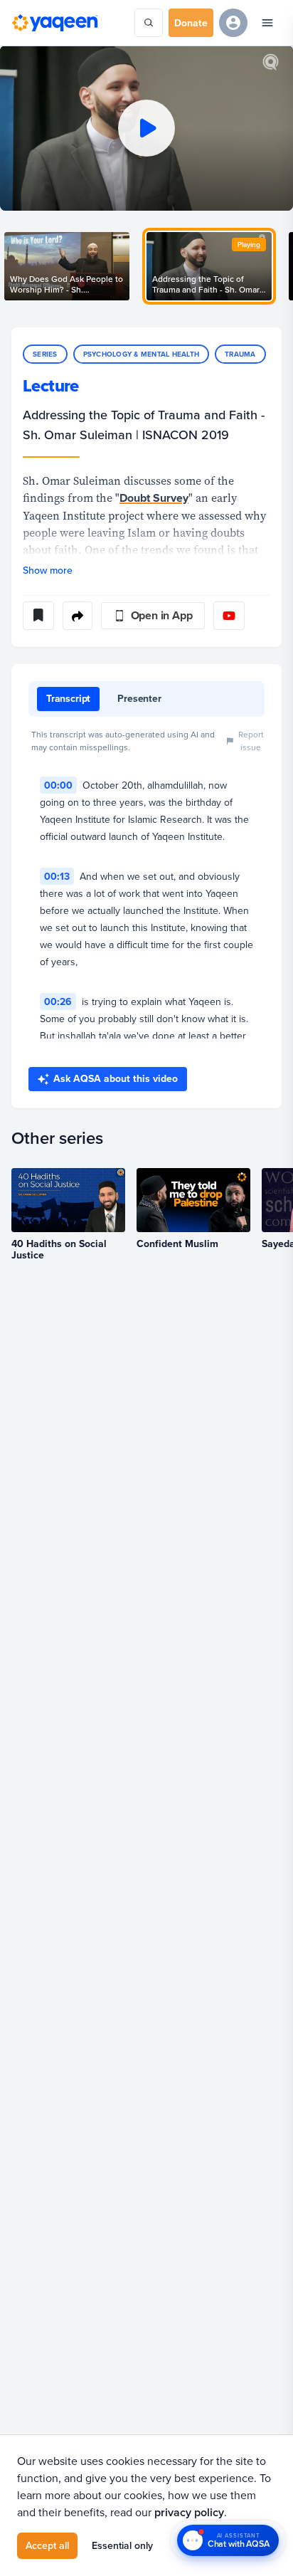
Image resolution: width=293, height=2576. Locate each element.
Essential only (122, 2545)
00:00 (58, 785)
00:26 (58, 1002)
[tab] (68, 699)
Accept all (47, 2545)
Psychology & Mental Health (142, 354)
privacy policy (189, 2512)
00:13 (57, 876)
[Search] (149, 23)
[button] (146, 128)
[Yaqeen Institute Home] (55, 23)
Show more (48, 570)
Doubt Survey (154, 498)
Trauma (240, 354)
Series (45, 354)
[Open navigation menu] (267, 23)
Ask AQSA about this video (116, 1078)
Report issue (251, 741)
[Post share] (78, 616)
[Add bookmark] (38, 616)
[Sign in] (233, 23)
